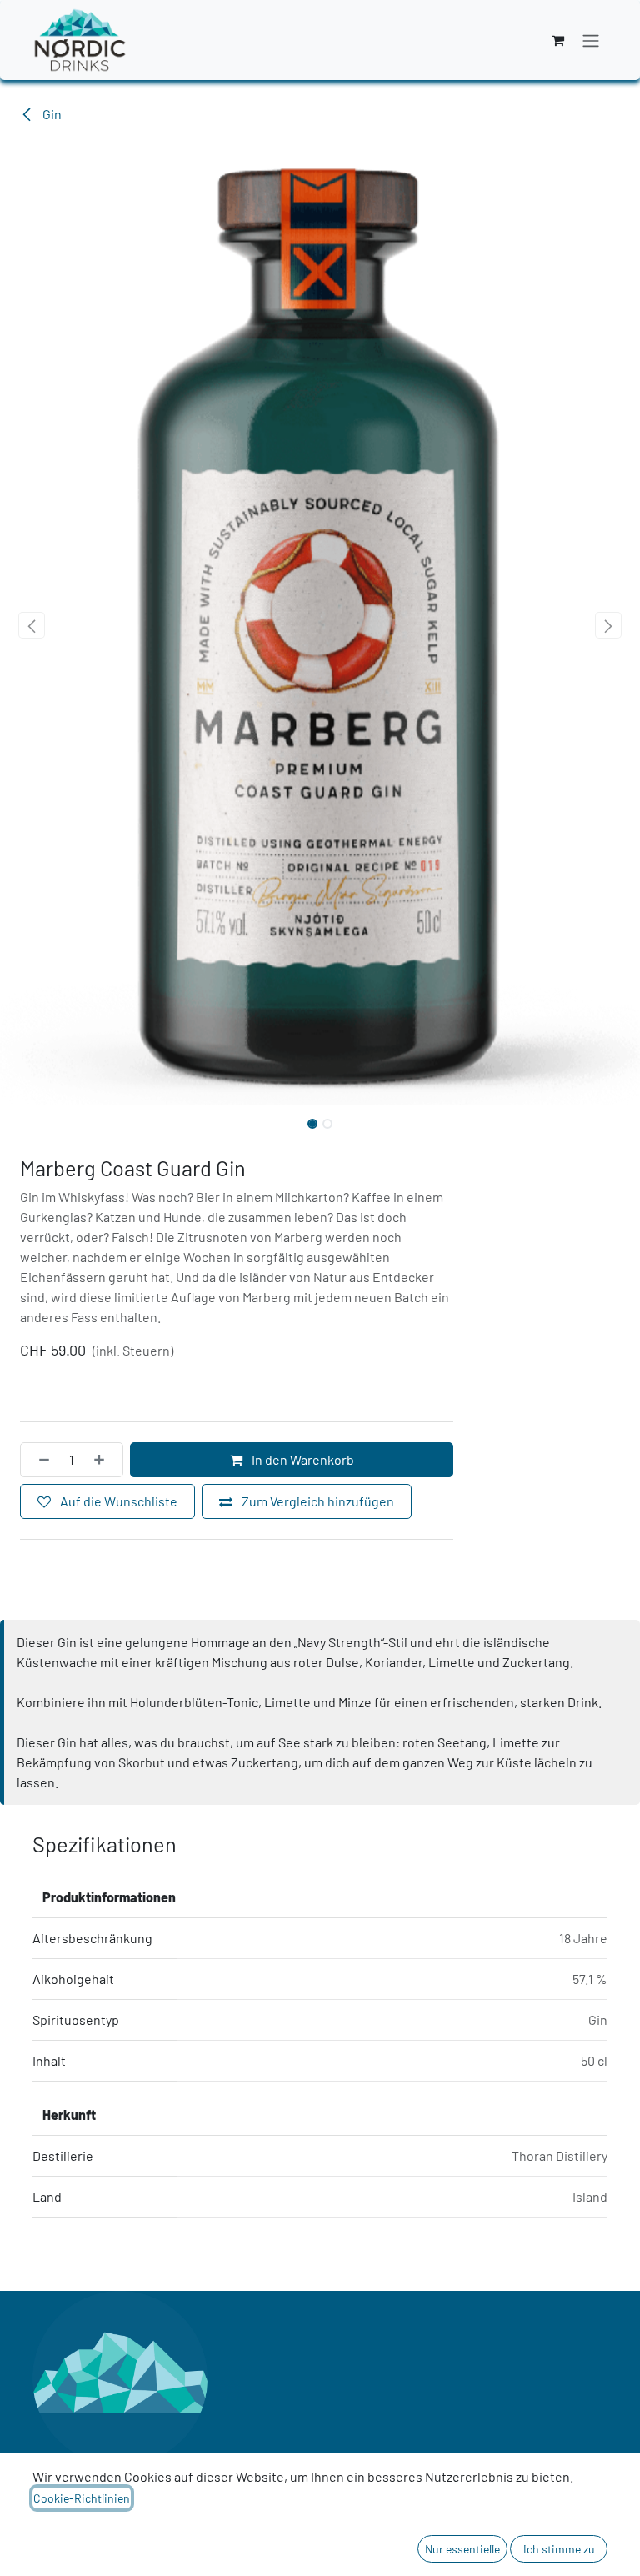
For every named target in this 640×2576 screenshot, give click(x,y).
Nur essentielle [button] (462, 2549)
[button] (32, 625)
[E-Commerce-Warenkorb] (557, 40)
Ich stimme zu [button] (559, 2549)
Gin (51, 114)
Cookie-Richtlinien (82, 2498)
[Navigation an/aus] (591, 40)
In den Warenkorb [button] (302, 1459)
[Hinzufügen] (104, 1460)
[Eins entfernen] (39, 1460)
